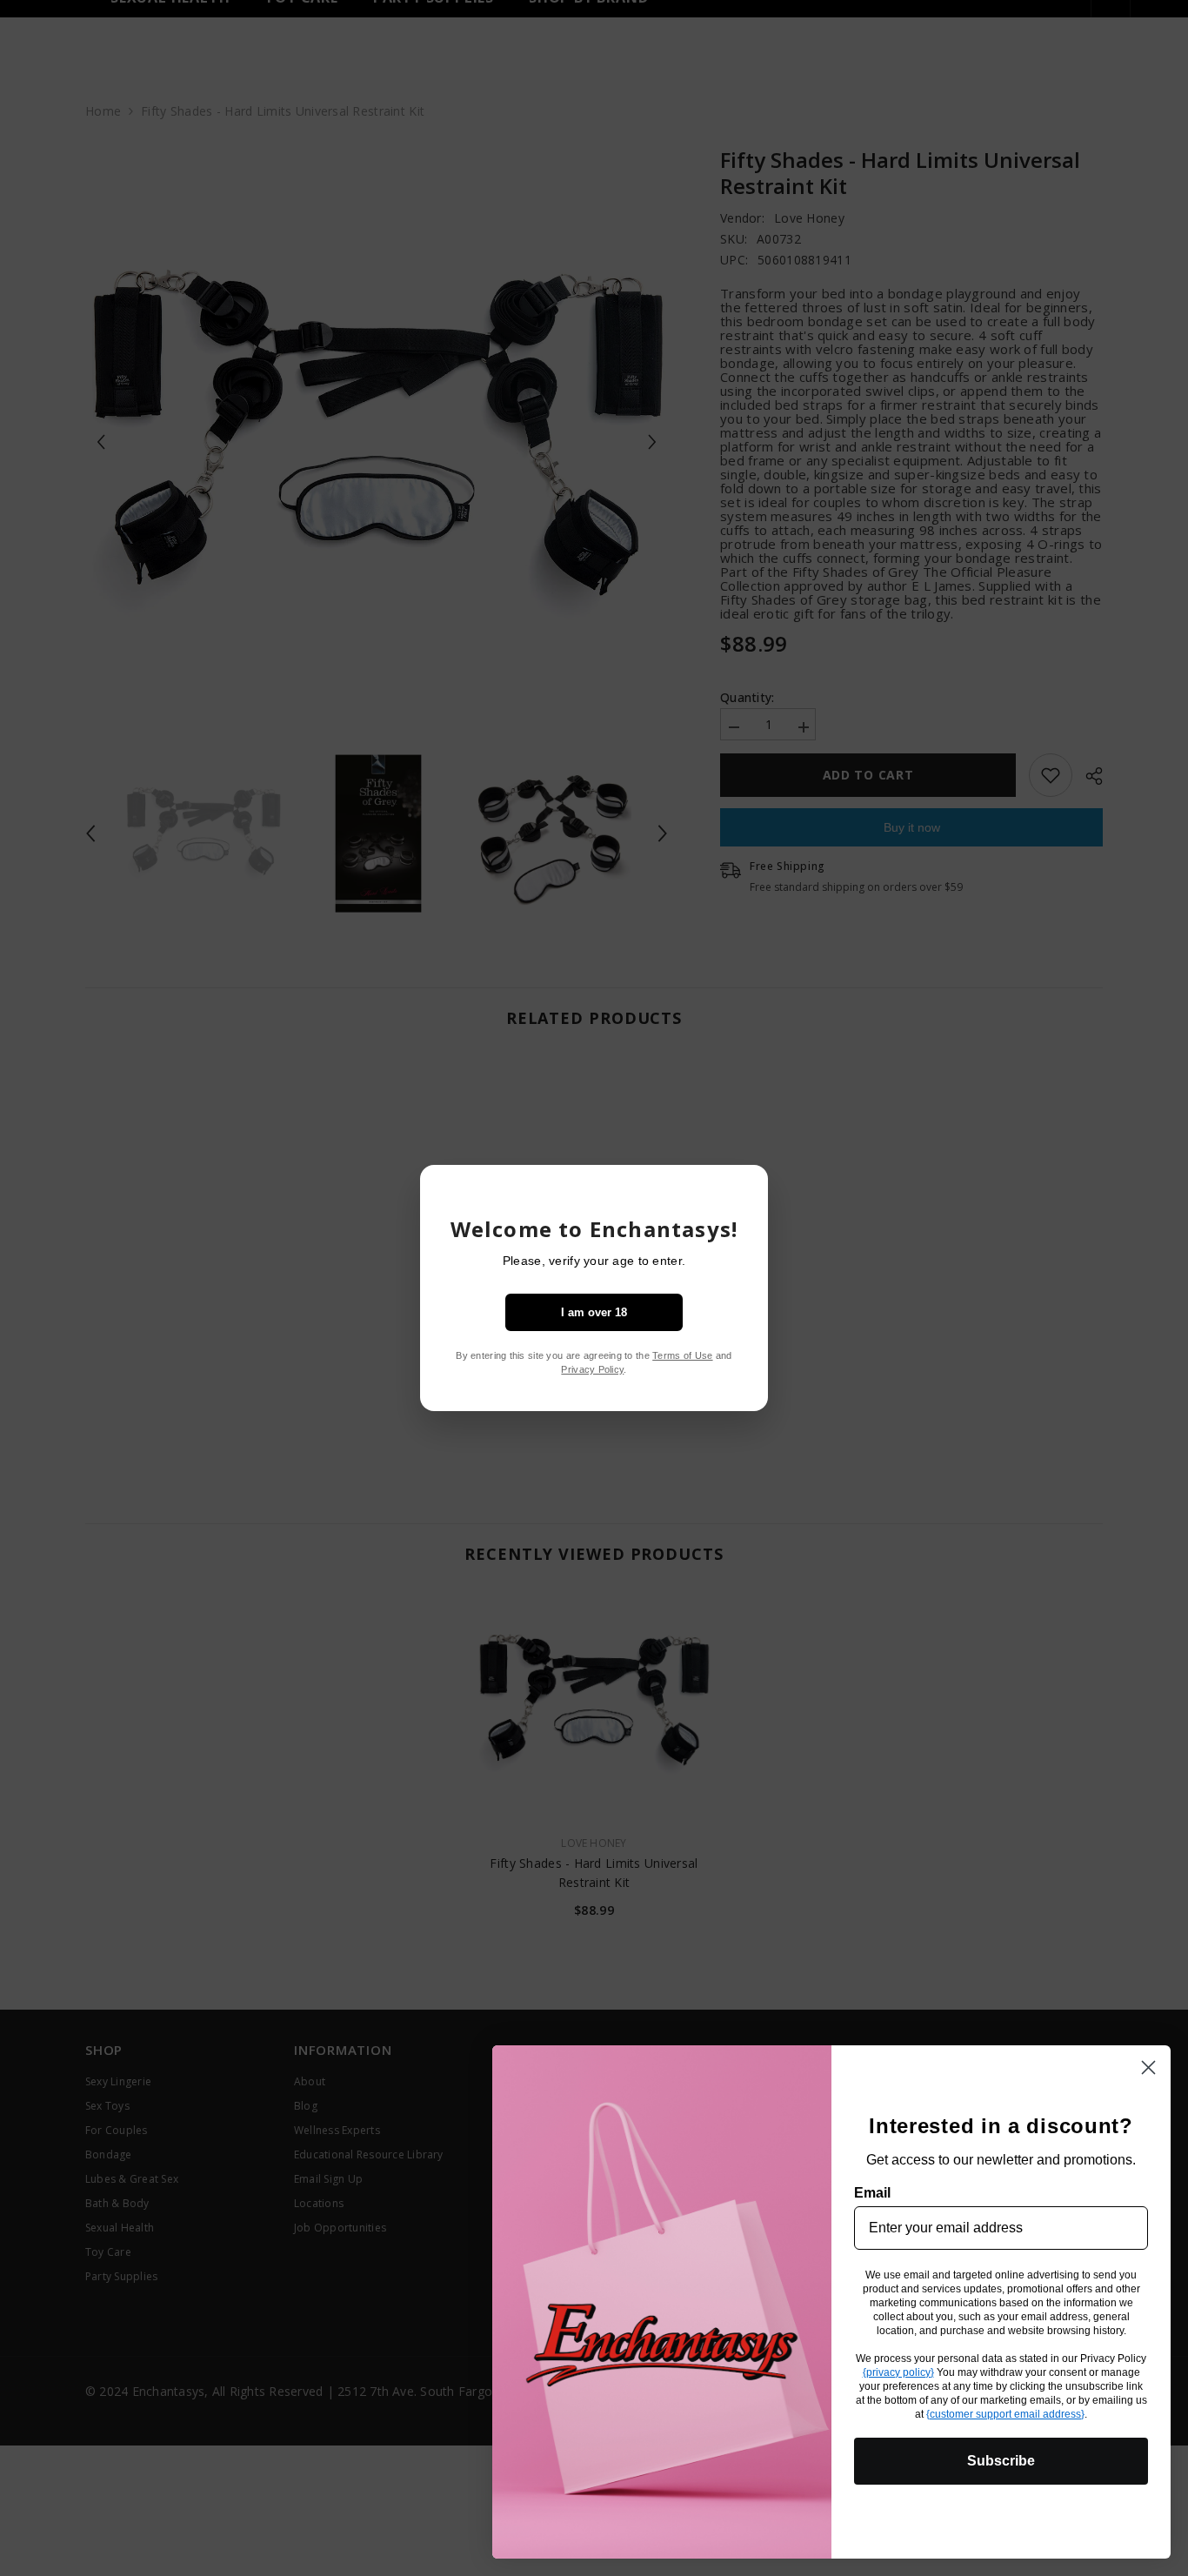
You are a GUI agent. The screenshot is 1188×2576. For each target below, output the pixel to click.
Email (872, 2193)
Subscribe (1001, 2461)
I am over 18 (594, 1312)
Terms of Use (682, 1355)
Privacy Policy (592, 1369)
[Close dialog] (1148, 2067)
